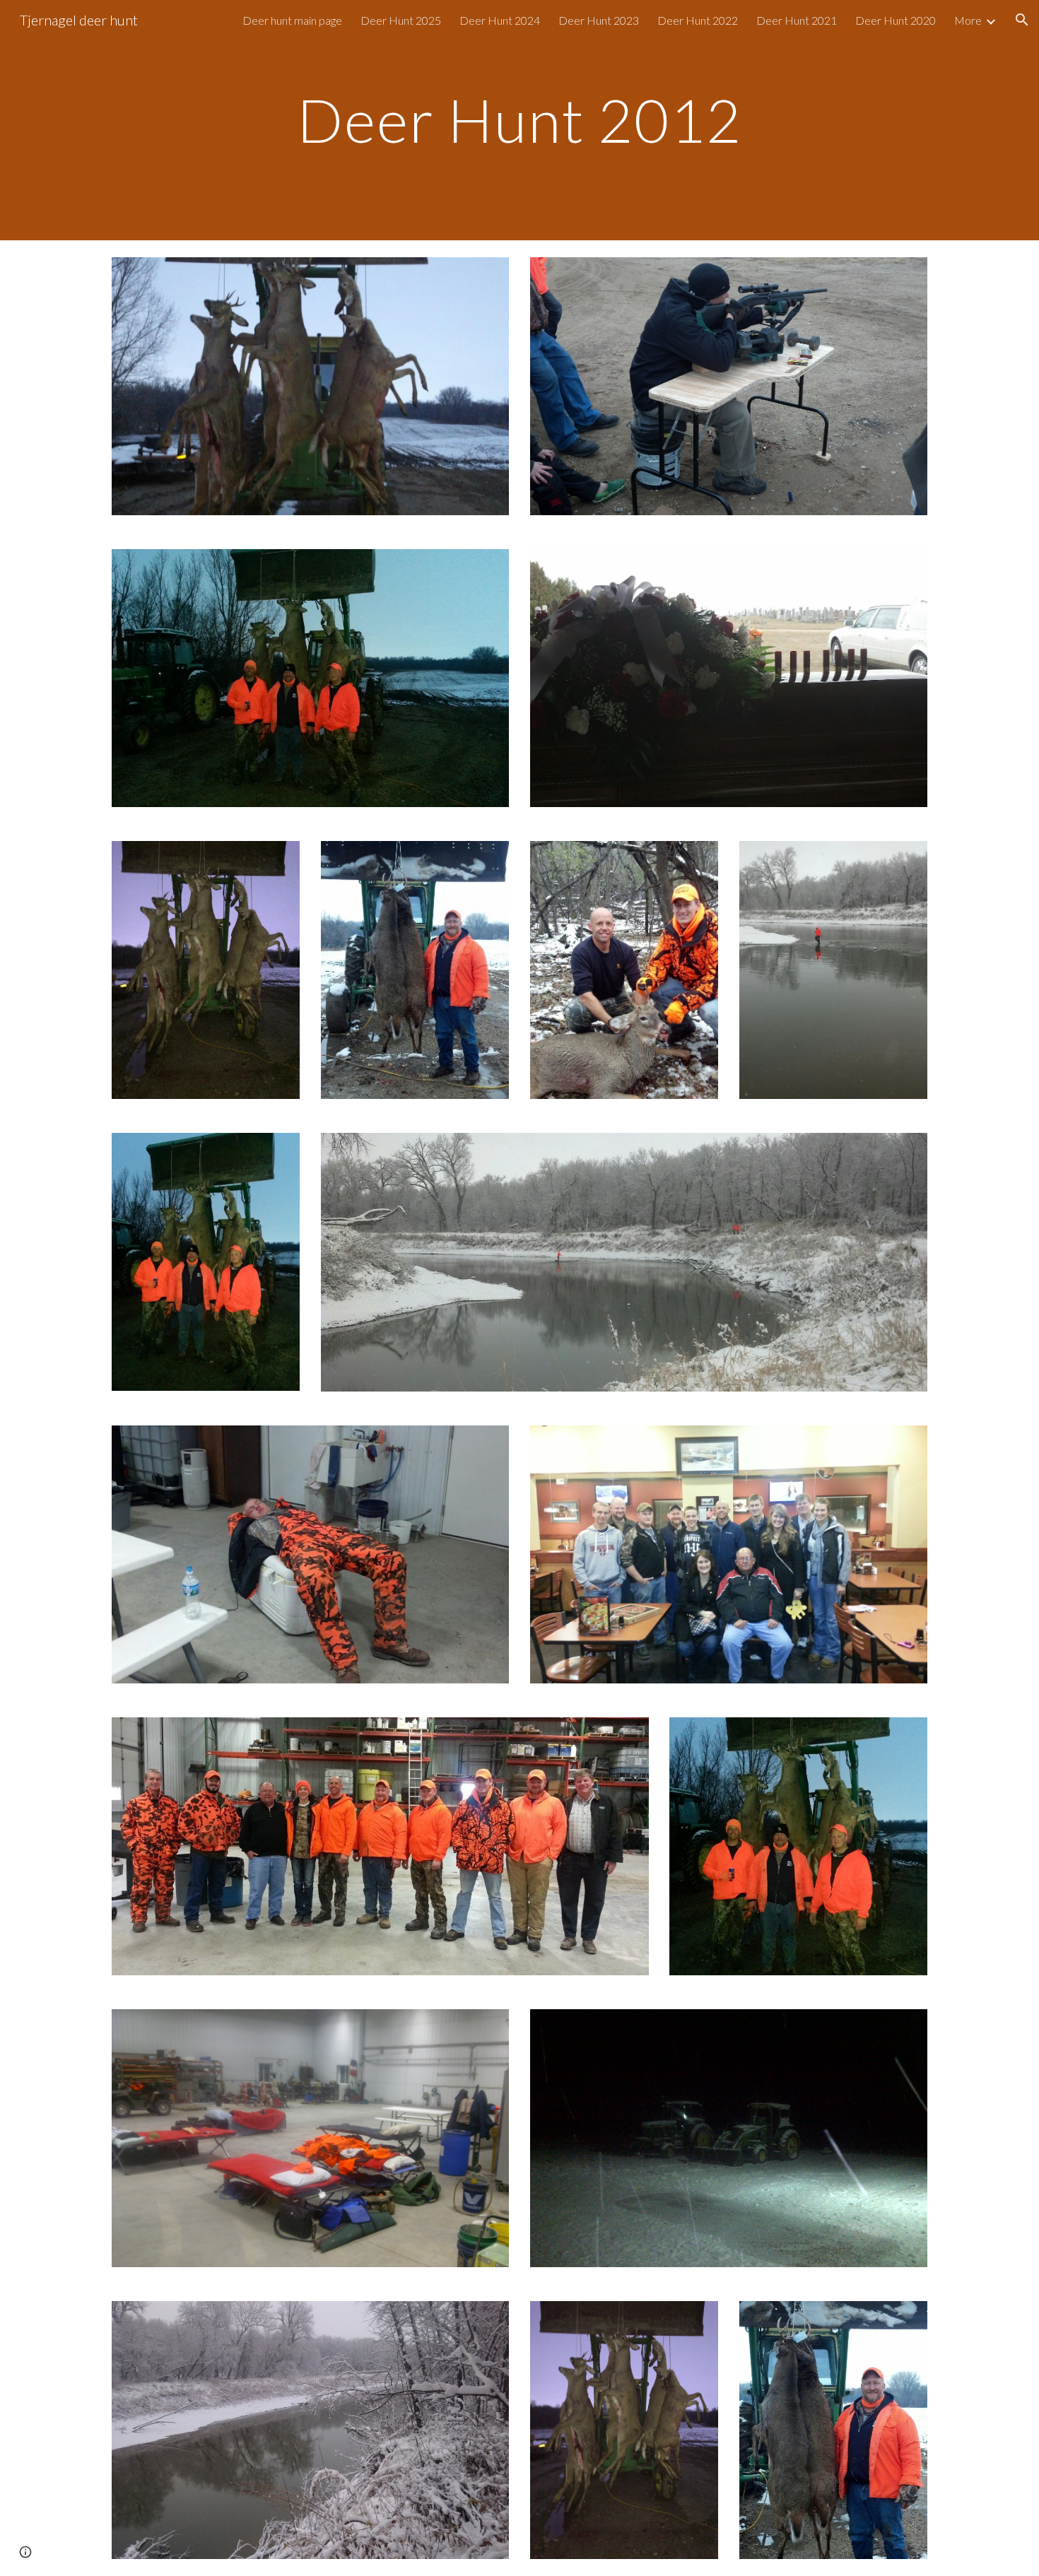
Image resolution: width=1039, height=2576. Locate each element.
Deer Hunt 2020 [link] (896, 20)
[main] (519, 120)
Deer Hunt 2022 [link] (698, 20)
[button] (1022, 20)
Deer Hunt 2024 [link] (500, 20)
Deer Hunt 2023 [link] (599, 20)
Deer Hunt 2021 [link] (797, 20)
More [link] (968, 20)
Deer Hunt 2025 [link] (401, 20)
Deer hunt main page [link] (292, 20)
